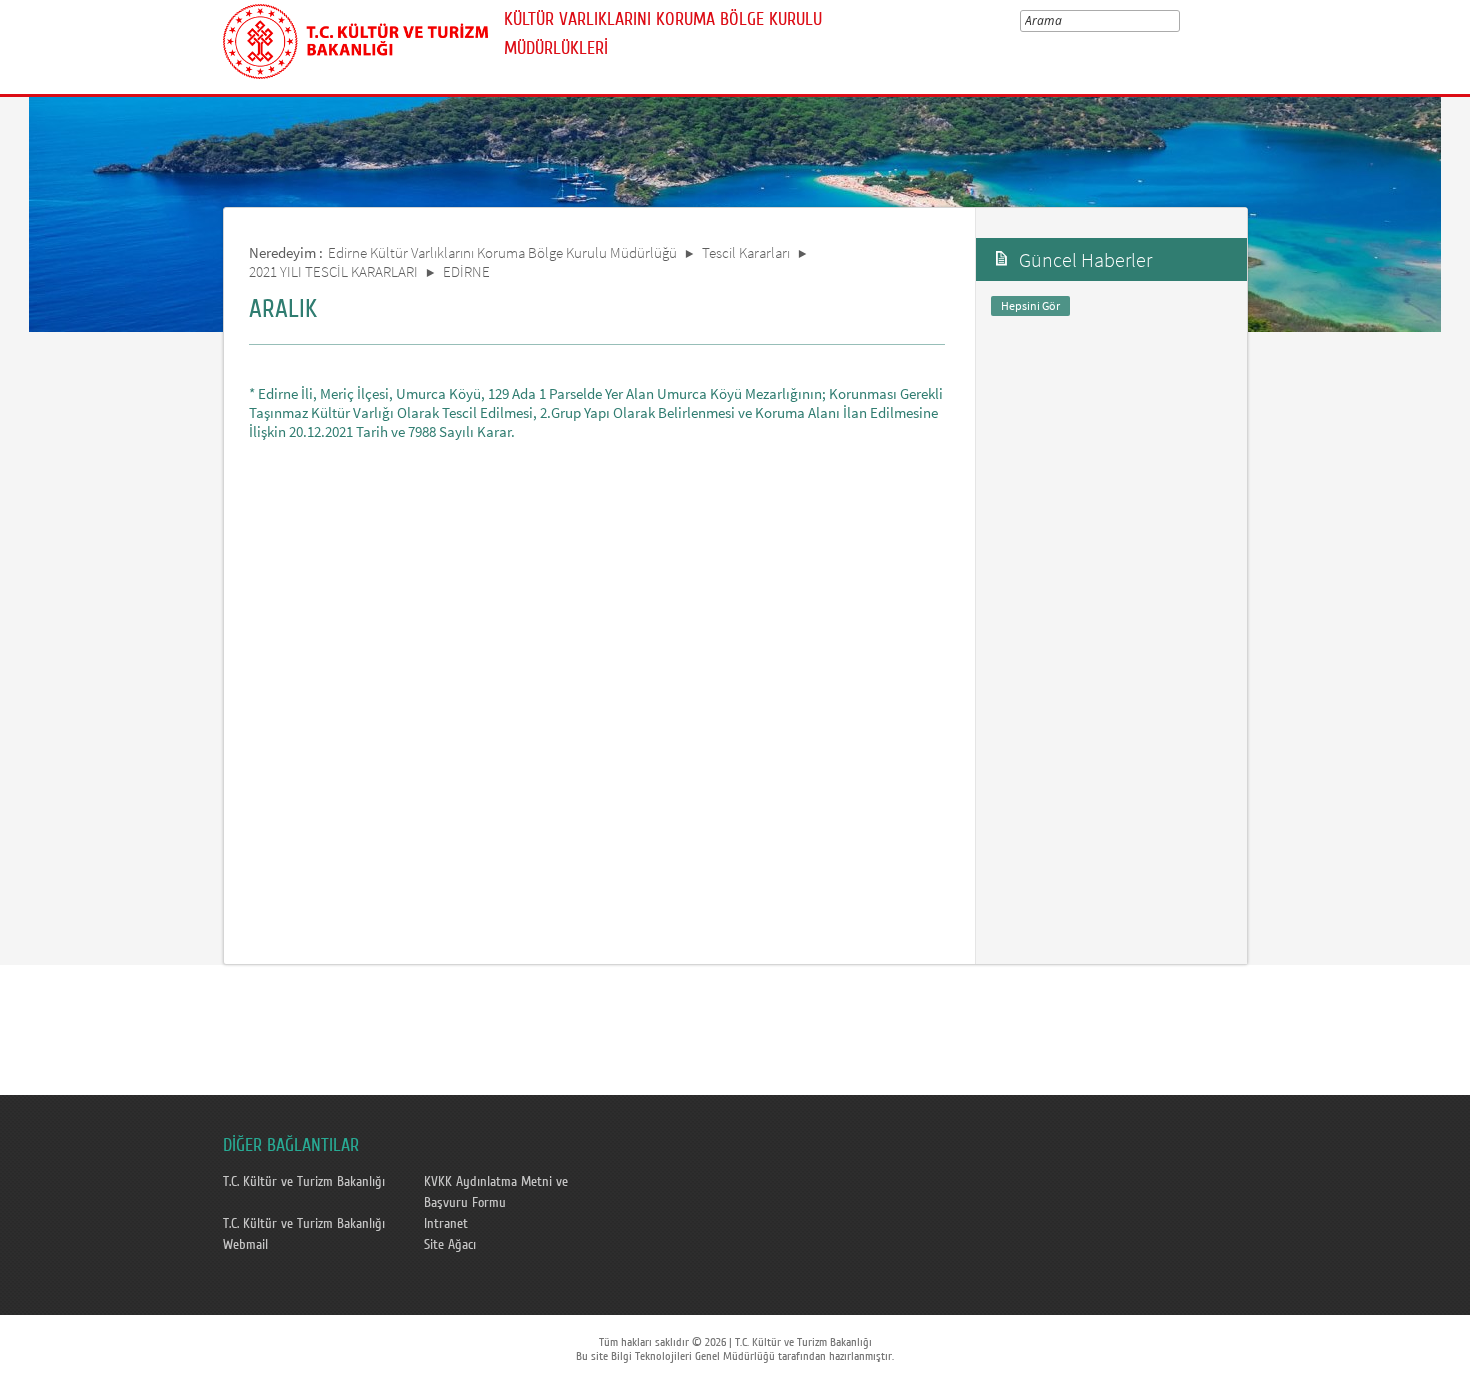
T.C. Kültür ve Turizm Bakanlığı (304, 1182)
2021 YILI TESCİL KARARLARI (333, 271)
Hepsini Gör (1030, 305)
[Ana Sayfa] (355, 38)
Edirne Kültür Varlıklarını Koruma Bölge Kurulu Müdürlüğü (502, 252)
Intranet (446, 1224)
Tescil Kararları (746, 252)
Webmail (245, 1245)
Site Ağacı (450, 1245)
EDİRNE (466, 271)
